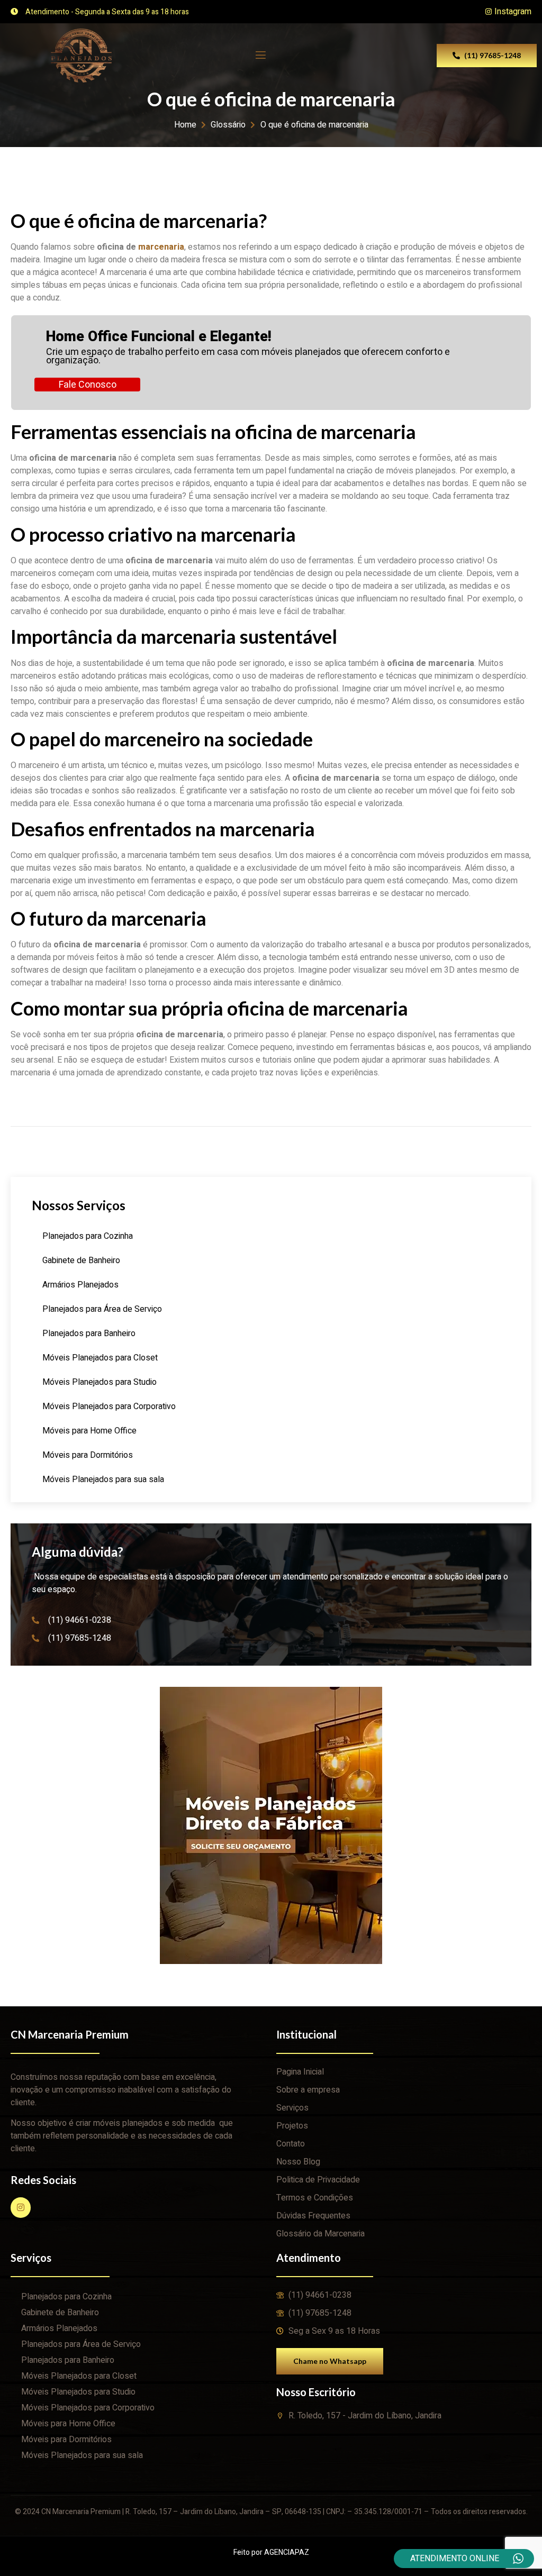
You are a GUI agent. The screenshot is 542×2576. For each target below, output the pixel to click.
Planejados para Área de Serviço (102, 1309)
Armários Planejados (80, 1285)
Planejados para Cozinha (88, 1236)
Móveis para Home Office (89, 1431)
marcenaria (161, 247)
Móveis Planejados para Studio (100, 1382)
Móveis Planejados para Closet (100, 1358)
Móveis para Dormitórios (88, 1455)
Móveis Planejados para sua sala (103, 1479)
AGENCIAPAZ (287, 2552)
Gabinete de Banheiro (81, 1260)
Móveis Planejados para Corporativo (109, 1406)
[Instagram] (21, 2207)
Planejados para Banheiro (89, 1333)
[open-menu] (260, 55)
